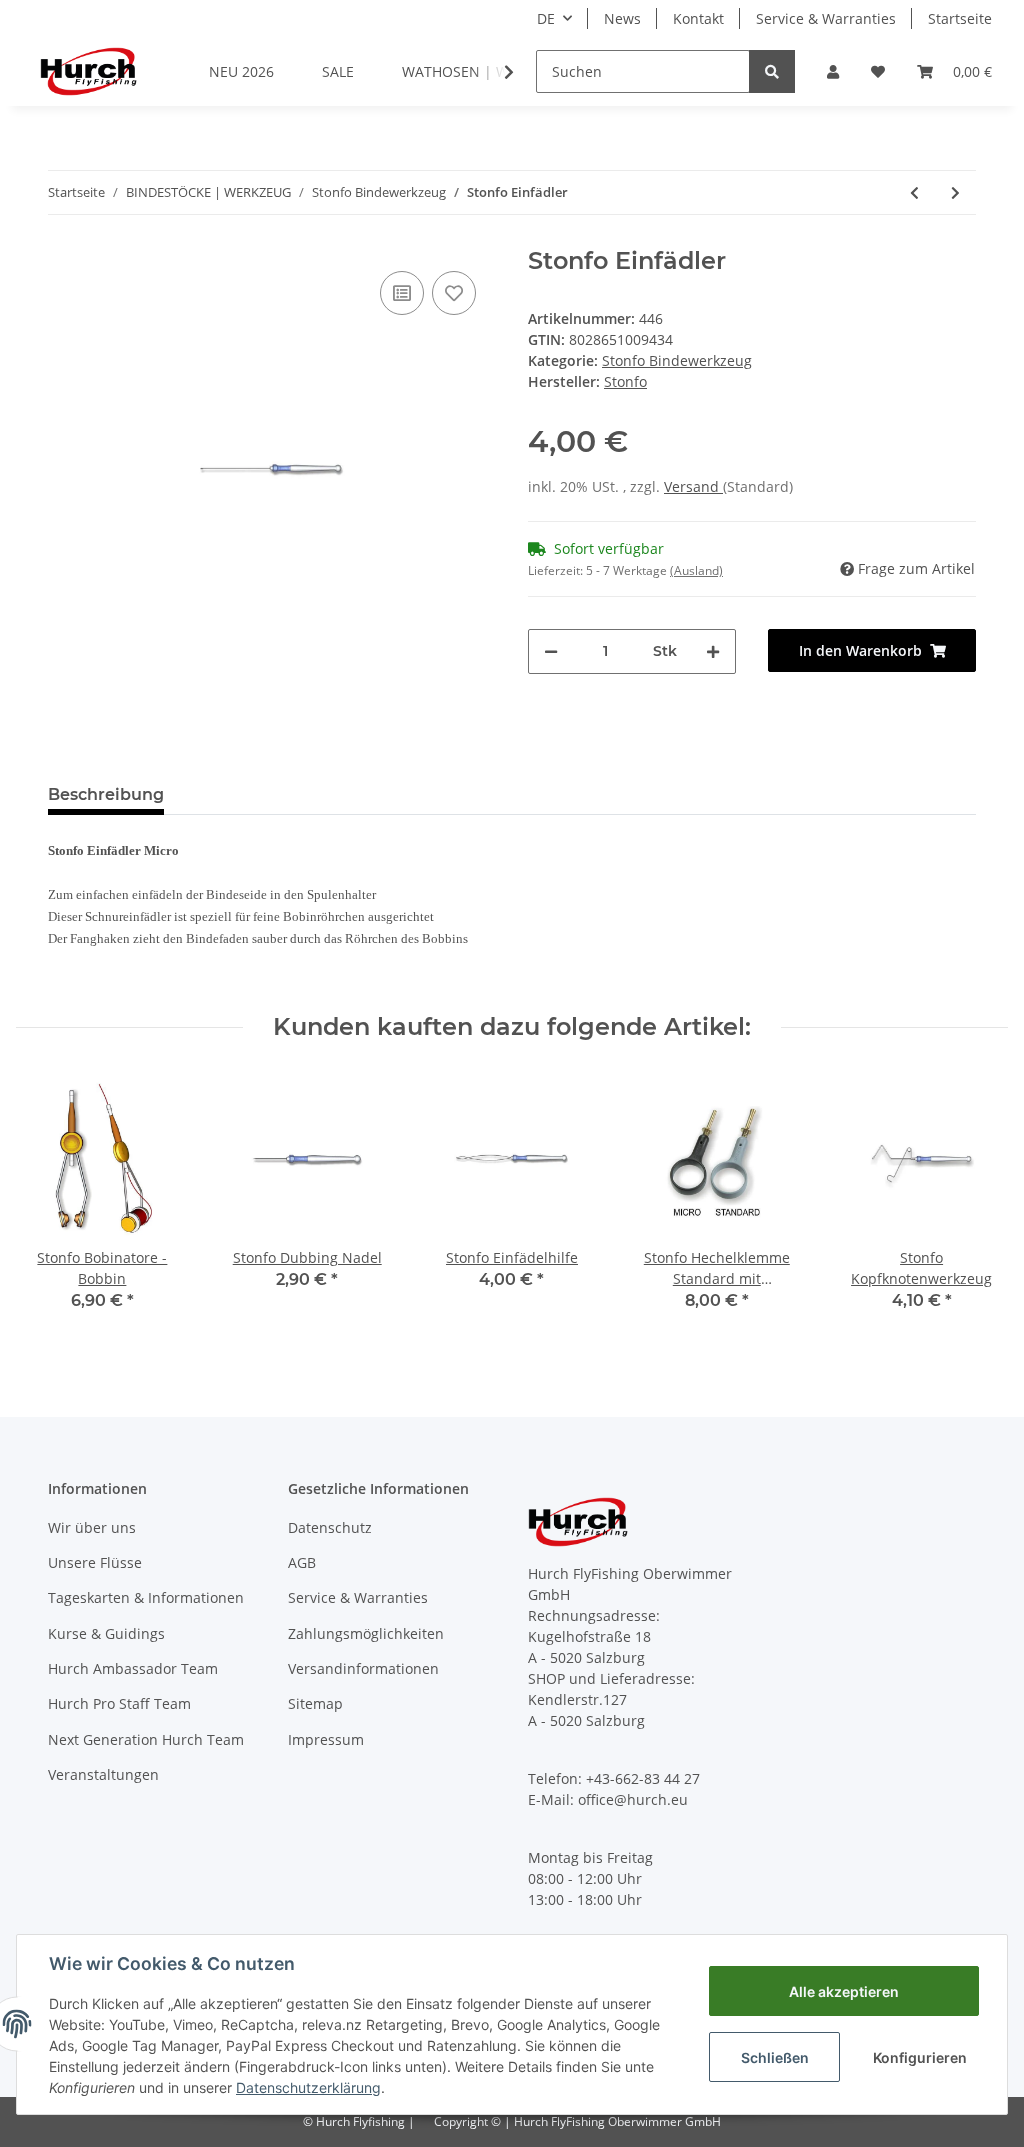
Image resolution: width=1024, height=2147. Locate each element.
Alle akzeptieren (844, 1991)
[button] (833, 71)
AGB (302, 1562)
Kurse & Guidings (106, 1633)
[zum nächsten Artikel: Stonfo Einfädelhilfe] (955, 192)
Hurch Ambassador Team (133, 1668)
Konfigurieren (920, 2057)
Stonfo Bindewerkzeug (677, 360)
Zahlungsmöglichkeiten (366, 1633)
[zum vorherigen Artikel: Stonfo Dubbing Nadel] (914, 192)
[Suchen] (772, 71)
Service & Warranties (826, 18)
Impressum (326, 1739)
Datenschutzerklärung (308, 2087)
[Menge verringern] (551, 651)
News (622, 18)
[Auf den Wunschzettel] (454, 293)
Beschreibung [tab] (106, 794)
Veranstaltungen (103, 1774)
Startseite (960, 18)
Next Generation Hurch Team (146, 1739)
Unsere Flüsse (95, 1562)
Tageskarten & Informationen (146, 1597)
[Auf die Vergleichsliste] (402, 293)
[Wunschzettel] (878, 71)
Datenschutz (330, 1527)
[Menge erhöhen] (713, 651)
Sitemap (315, 1703)
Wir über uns (92, 1527)
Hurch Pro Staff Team (119, 1703)
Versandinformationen (363, 1668)
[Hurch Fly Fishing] (88, 71)
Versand (693, 486)
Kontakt (698, 18)
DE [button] (546, 18)
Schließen (775, 2057)
